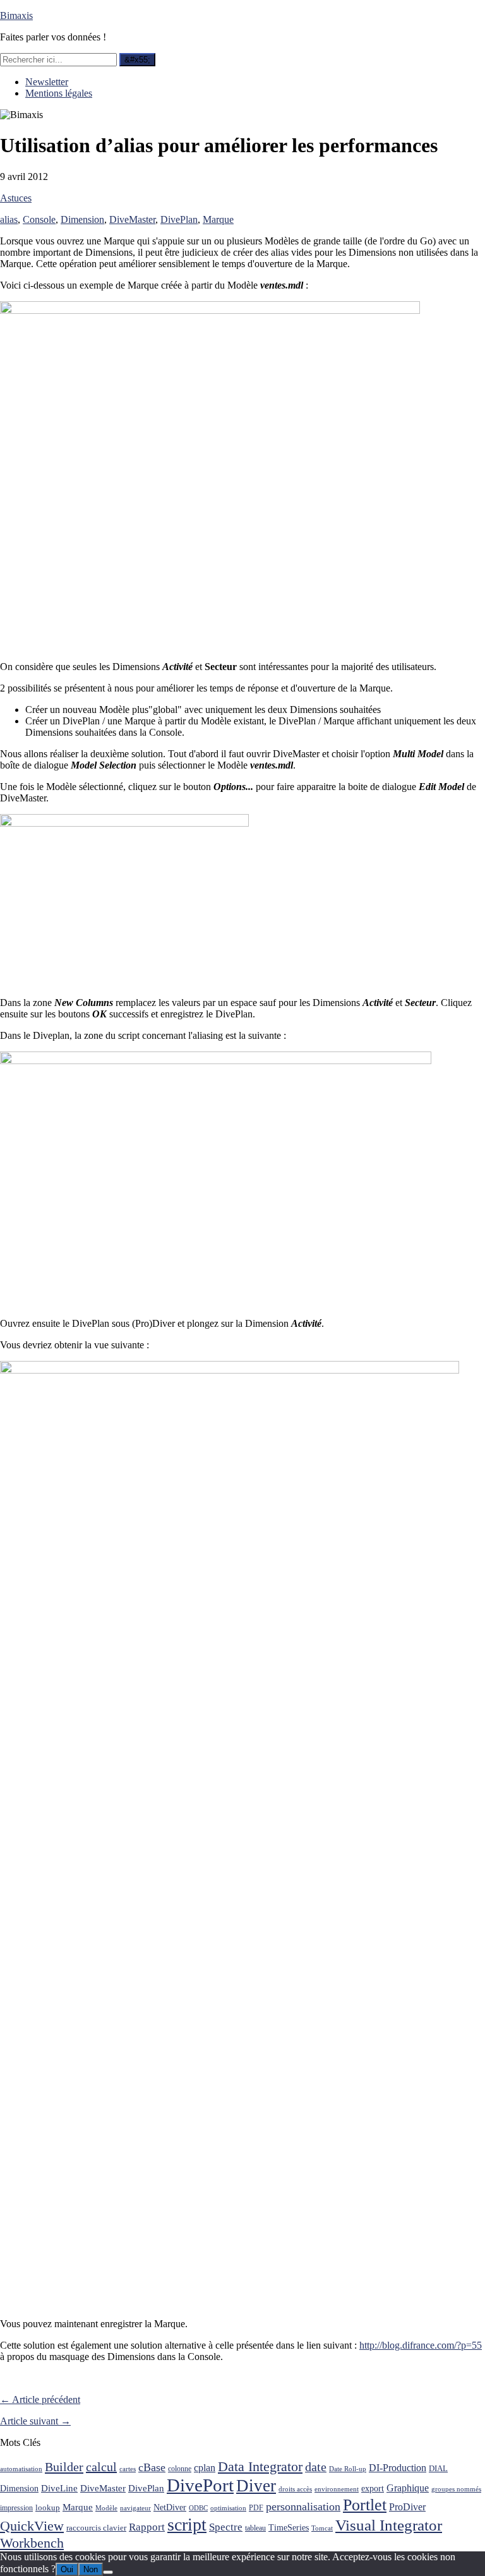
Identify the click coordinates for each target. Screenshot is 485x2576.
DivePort (200, 2485)
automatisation (21, 2469)
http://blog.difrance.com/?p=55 (421, 2345)
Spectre (226, 2527)
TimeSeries (289, 2528)
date (316, 2467)
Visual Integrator (389, 2525)
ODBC (198, 2508)
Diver (256, 2486)
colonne (180, 2469)
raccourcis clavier (96, 2528)
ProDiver (407, 2507)
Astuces (16, 198)
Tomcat (322, 2528)
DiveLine (59, 2488)
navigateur (135, 2508)
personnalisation (303, 2507)
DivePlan (179, 219)
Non (91, 2569)
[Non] (108, 2572)
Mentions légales (59, 93)
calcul (101, 2467)
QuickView (32, 2526)
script (187, 2525)
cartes (128, 2469)
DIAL (438, 2468)
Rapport (147, 2527)
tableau (255, 2528)
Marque (218, 219)
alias (9, 219)
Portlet (365, 2505)
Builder (64, 2467)
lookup (48, 2507)
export (373, 2489)
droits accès (295, 2489)
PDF (256, 2508)
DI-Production (398, 2468)
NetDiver (170, 2507)
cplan (205, 2468)
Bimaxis (16, 15)
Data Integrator (260, 2466)
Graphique (408, 2488)
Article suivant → (35, 2421)
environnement (337, 2489)
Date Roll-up (348, 2469)
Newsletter (47, 82)
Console (39, 219)
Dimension (82, 219)
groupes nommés (456, 2489)
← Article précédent (40, 2399)
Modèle (106, 2508)
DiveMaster (132, 219)
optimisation (228, 2508)
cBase (152, 2467)
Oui (67, 2569)
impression (16, 2508)
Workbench (32, 2543)
